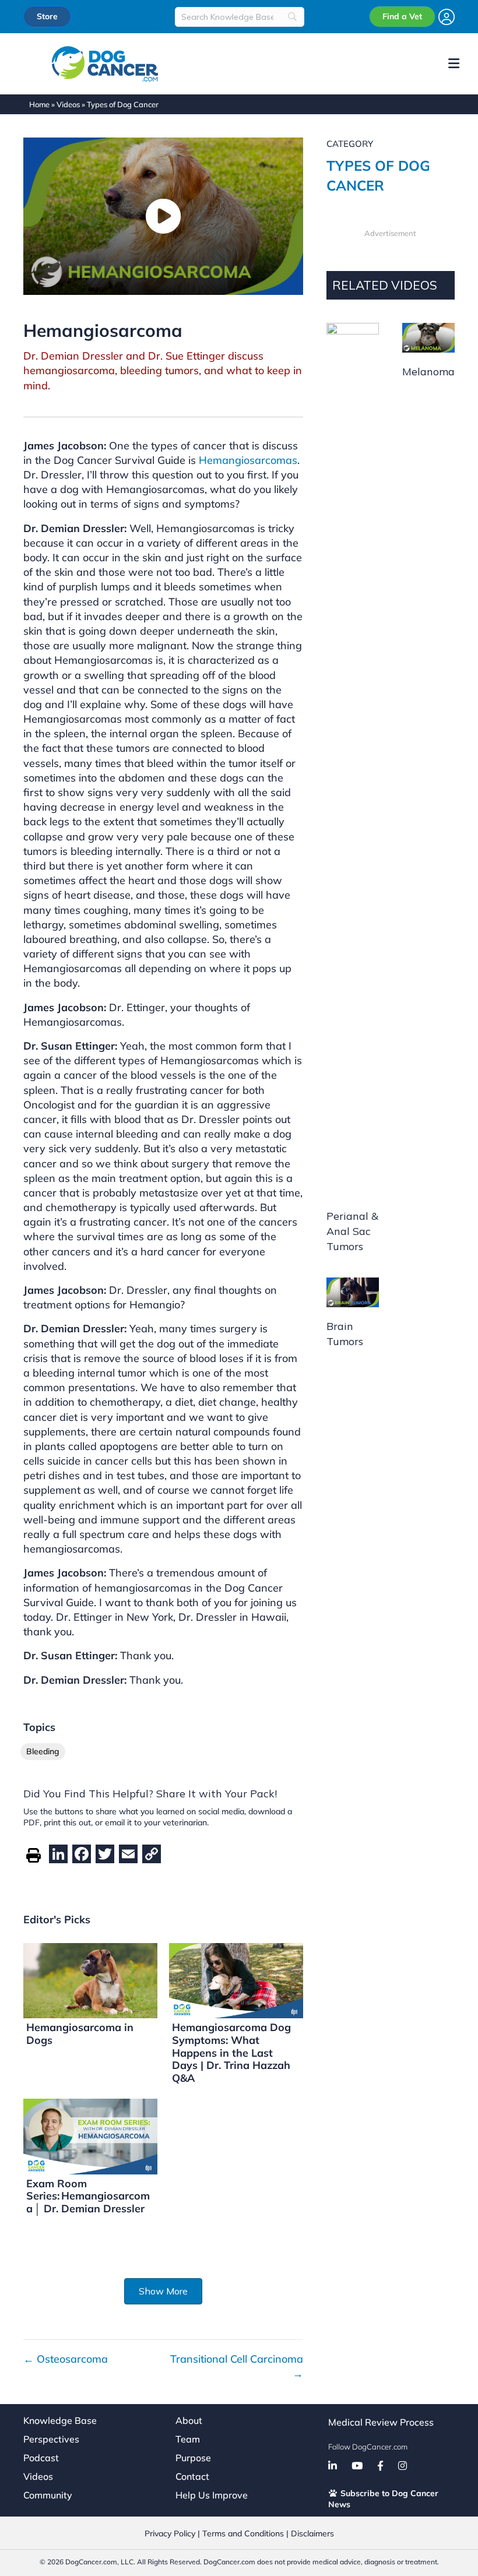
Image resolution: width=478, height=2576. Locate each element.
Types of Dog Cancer (123, 104)
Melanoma (428, 372)
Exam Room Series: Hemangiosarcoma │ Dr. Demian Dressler (88, 2196)
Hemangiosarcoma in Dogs (80, 2034)
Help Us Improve (212, 2495)
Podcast (41, 2458)
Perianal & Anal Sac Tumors (352, 1231)
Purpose (193, 2458)
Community (48, 2495)
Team (188, 2439)
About (189, 2420)
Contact (192, 2476)
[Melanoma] (428, 337)
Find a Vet (402, 16)
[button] (163, 2291)
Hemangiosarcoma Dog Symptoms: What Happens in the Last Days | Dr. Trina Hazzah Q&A (231, 2052)
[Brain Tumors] (353, 1291)
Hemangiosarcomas (248, 460)
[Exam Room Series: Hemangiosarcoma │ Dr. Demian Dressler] (90, 2136)
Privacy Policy (170, 2533)
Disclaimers (312, 2533)
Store (47, 16)
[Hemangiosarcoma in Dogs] (90, 1979)
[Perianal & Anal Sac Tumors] (353, 759)
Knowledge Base (60, 2420)
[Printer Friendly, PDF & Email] (34, 1854)
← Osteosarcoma (66, 2359)
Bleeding (43, 1751)
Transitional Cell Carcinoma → (237, 2366)
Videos (68, 104)
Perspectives (51, 2439)
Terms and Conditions (243, 2533)
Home (39, 104)
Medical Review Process (381, 2422)
